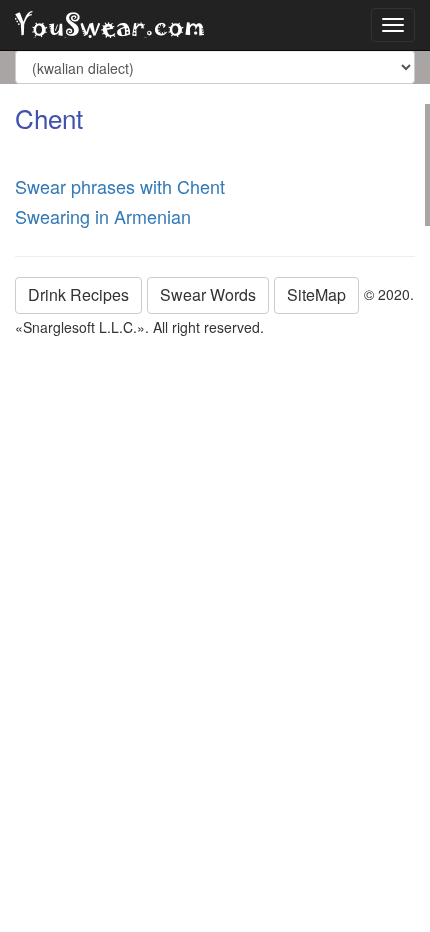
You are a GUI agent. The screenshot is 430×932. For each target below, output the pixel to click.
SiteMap (316, 294)
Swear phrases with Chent (120, 186)
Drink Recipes (78, 294)
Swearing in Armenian (103, 216)
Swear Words (208, 294)
